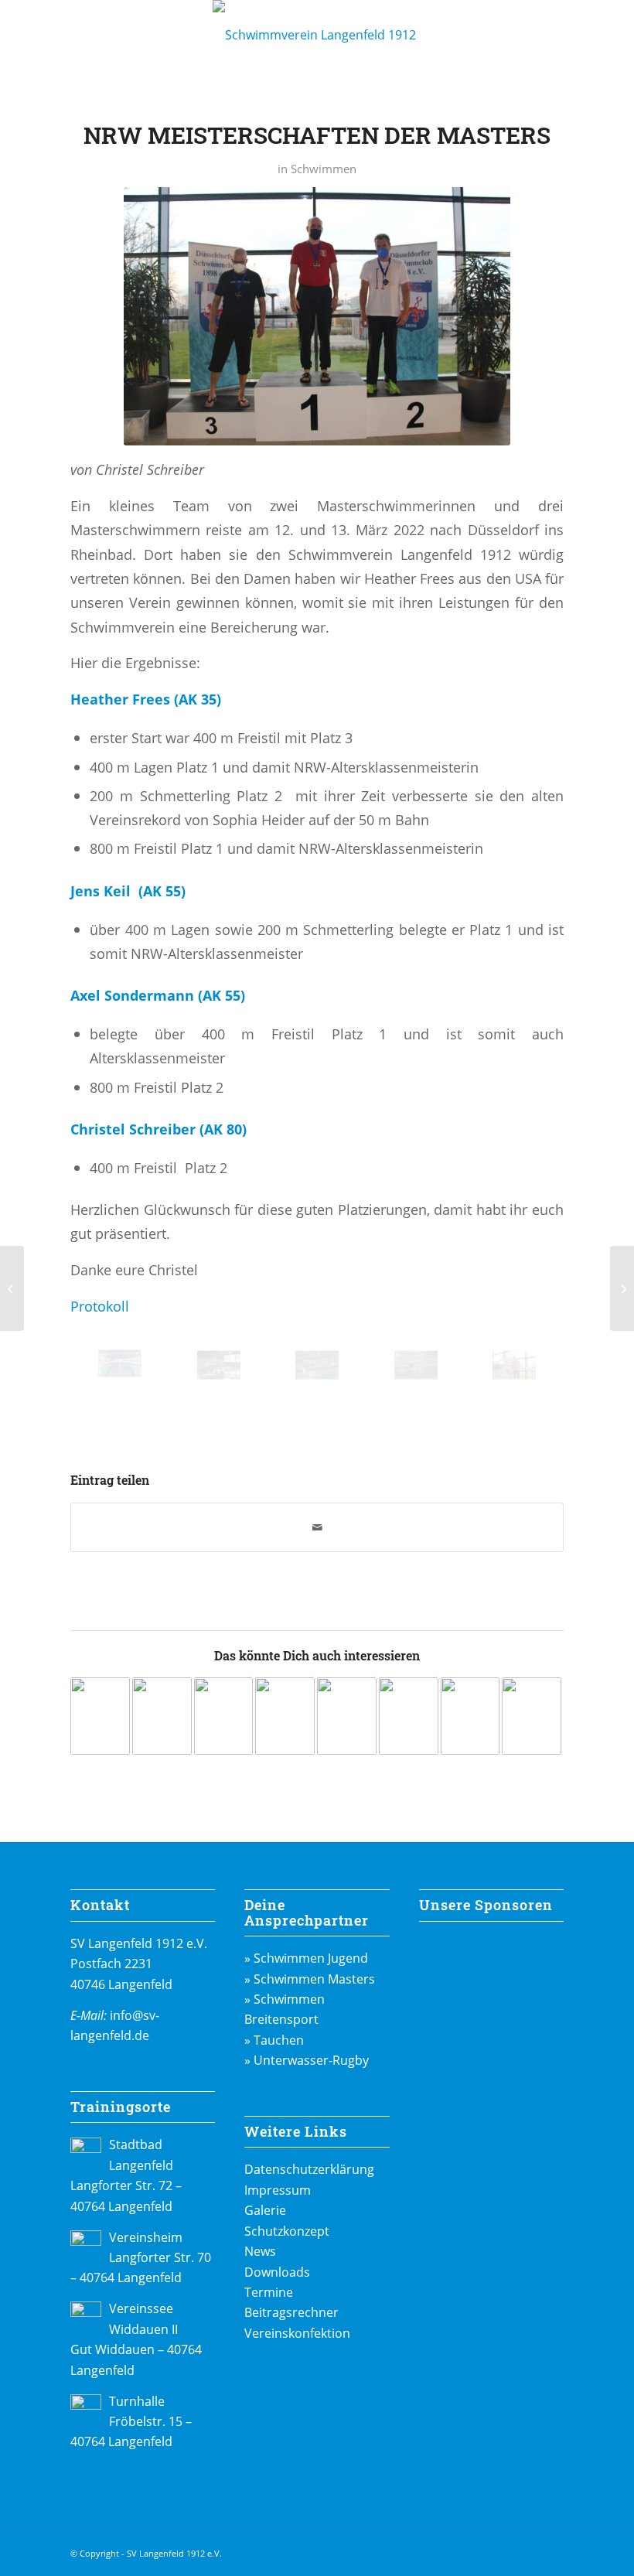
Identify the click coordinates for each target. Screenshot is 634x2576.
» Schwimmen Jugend (306, 1958)
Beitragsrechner (291, 2312)
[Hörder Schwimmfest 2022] (12, 1288)
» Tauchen (274, 2040)
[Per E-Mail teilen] (317, 1527)
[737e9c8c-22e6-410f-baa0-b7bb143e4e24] (514, 1365)
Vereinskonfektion (297, 2333)
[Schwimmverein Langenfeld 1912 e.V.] (317, 35)
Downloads (277, 2272)
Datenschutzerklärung (309, 2169)
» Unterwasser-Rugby (307, 2060)
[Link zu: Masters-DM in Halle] (347, 1716)
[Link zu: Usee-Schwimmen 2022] (409, 1716)
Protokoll (100, 1306)
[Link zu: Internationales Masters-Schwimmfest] (162, 1716)
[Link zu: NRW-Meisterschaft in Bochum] (285, 1716)
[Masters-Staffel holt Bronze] (622, 1288)
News (260, 2251)
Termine (269, 2292)
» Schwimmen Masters (310, 1979)
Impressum (278, 2190)
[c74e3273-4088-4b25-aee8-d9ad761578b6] (416, 1365)
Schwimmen (324, 169)
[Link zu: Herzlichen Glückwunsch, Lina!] (224, 1716)
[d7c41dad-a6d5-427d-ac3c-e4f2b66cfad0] (120, 1363)
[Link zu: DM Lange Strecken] (532, 1716)
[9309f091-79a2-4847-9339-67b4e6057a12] (219, 1365)
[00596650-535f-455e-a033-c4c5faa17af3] (317, 1365)
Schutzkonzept (287, 2231)
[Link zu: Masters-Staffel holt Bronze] (470, 1716)
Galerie (265, 2210)
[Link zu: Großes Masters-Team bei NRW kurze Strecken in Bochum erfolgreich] (100, 1716)
